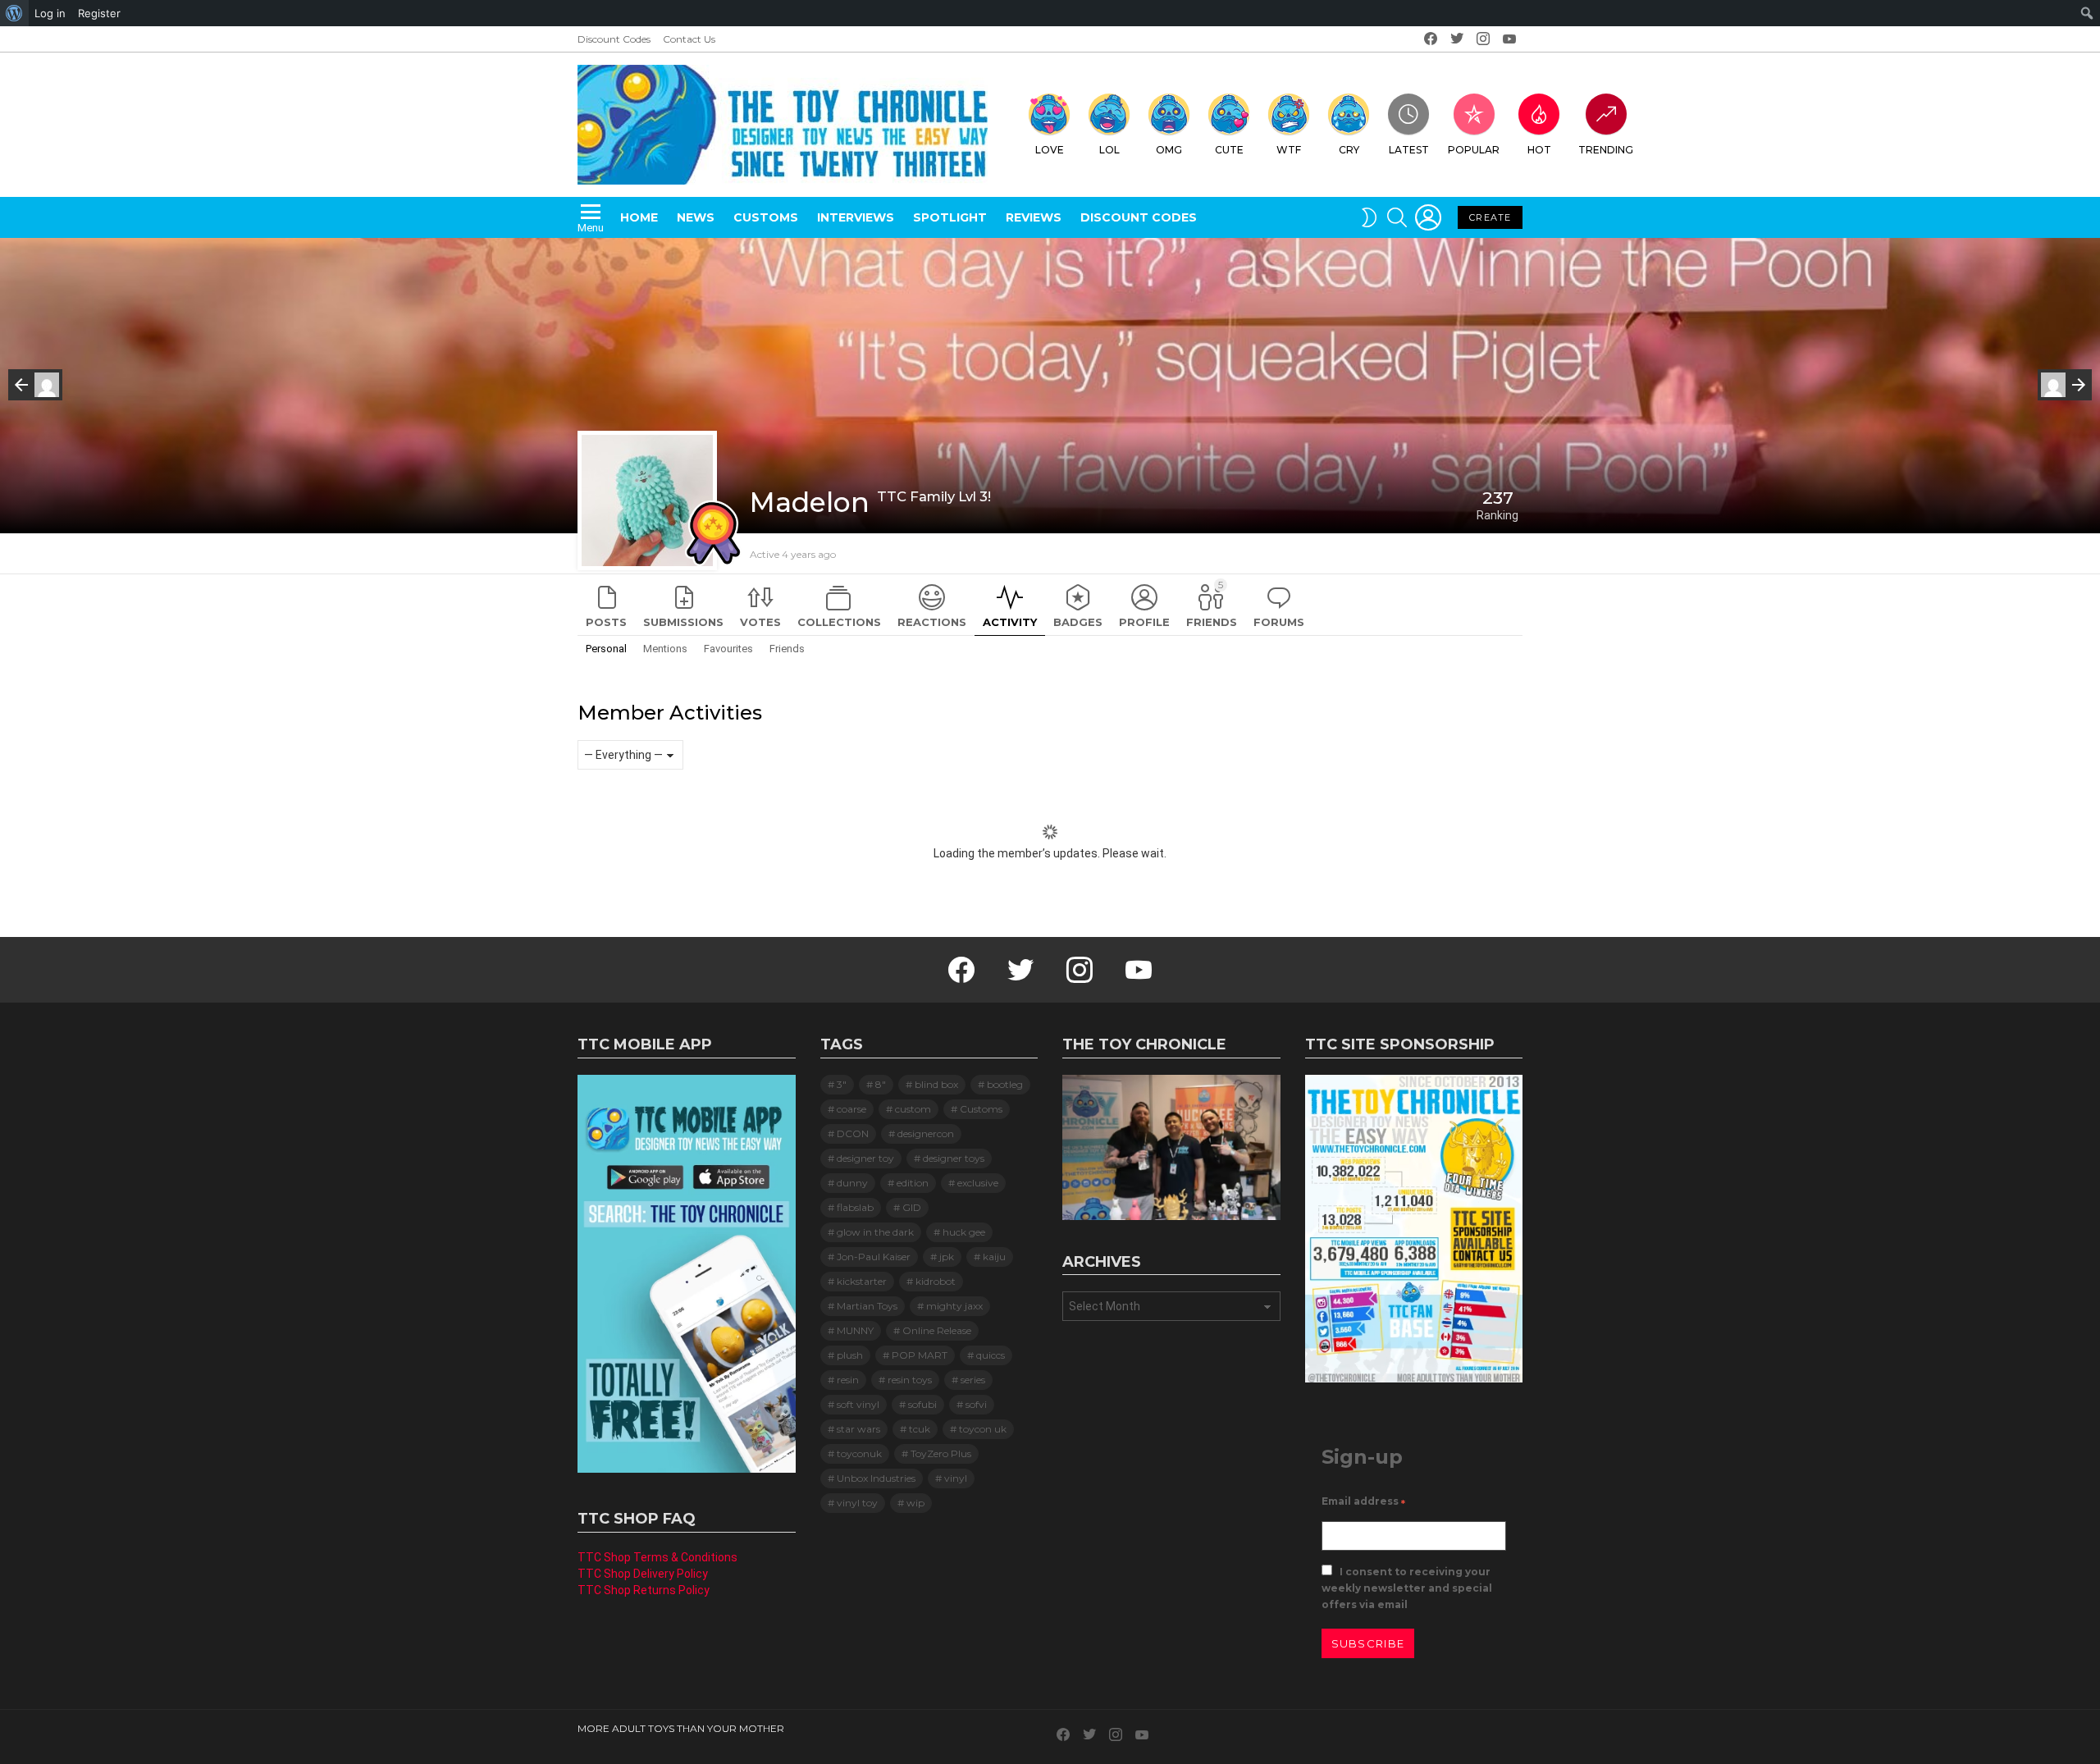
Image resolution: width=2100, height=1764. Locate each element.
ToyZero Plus (941, 1453)
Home (639, 217)
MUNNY (855, 1330)
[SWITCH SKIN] (1369, 217)
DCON (853, 1133)
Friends (1212, 603)
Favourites (728, 649)
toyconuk (859, 1453)
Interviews (856, 217)
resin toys (910, 1380)
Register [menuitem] (99, 13)
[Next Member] (2065, 385)
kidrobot (936, 1281)
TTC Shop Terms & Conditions (657, 1557)
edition (913, 1183)
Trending (1606, 150)
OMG (1169, 150)
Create (1490, 217)
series (973, 1380)
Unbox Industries (876, 1478)
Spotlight (950, 217)
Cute (1229, 150)
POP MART (920, 1355)
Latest (1409, 150)
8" (881, 1084)
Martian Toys (867, 1306)
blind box (936, 1084)
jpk (947, 1257)
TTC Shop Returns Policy (644, 1590)
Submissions (683, 622)
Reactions (932, 622)
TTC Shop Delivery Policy (643, 1574)
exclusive (978, 1183)
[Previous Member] (35, 385)
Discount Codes (614, 39)
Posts (606, 622)
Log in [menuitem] (50, 13)
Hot (1539, 150)
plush (850, 1355)
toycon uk (983, 1429)
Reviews (1034, 217)
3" (842, 1084)
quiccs (991, 1355)
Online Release (937, 1330)
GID (912, 1207)
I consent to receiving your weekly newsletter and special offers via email (1407, 1588)
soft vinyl (858, 1404)
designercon (926, 1133)
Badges (1078, 622)
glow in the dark (875, 1232)
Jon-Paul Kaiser (874, 1257)
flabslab (855, 1207)
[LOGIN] (1428, 217)
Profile (1144, 622)
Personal (606, 649)
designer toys (954, 1158)
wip (915, 1503)
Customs (766, 217)
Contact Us (689, 39)
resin (848, 1380)
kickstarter (862, 1281)
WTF (1289, 150)
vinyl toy (857, 1503)
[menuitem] (14, 13)
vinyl (956, 1478)
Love (1050, 150)
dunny (852, 1183)
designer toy (865, 1158)
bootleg (1005, 1084)
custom (913, 1109)
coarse (851, 1109)
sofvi (976, 1404)
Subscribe (1368, 1643)
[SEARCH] (1397, 217)
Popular (1474, 150)
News (696, 217)
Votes (760, 622)
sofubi (922, 1404)
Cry (1349, 150)
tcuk (920, 1429)
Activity (1010, 622)
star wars (858, 1429)
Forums (1279, 622)
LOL (1109, 150)
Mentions (665, 649)
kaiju (994, 1257)
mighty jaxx (954, 1306)
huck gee (964, 1232)
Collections (839, 622)
